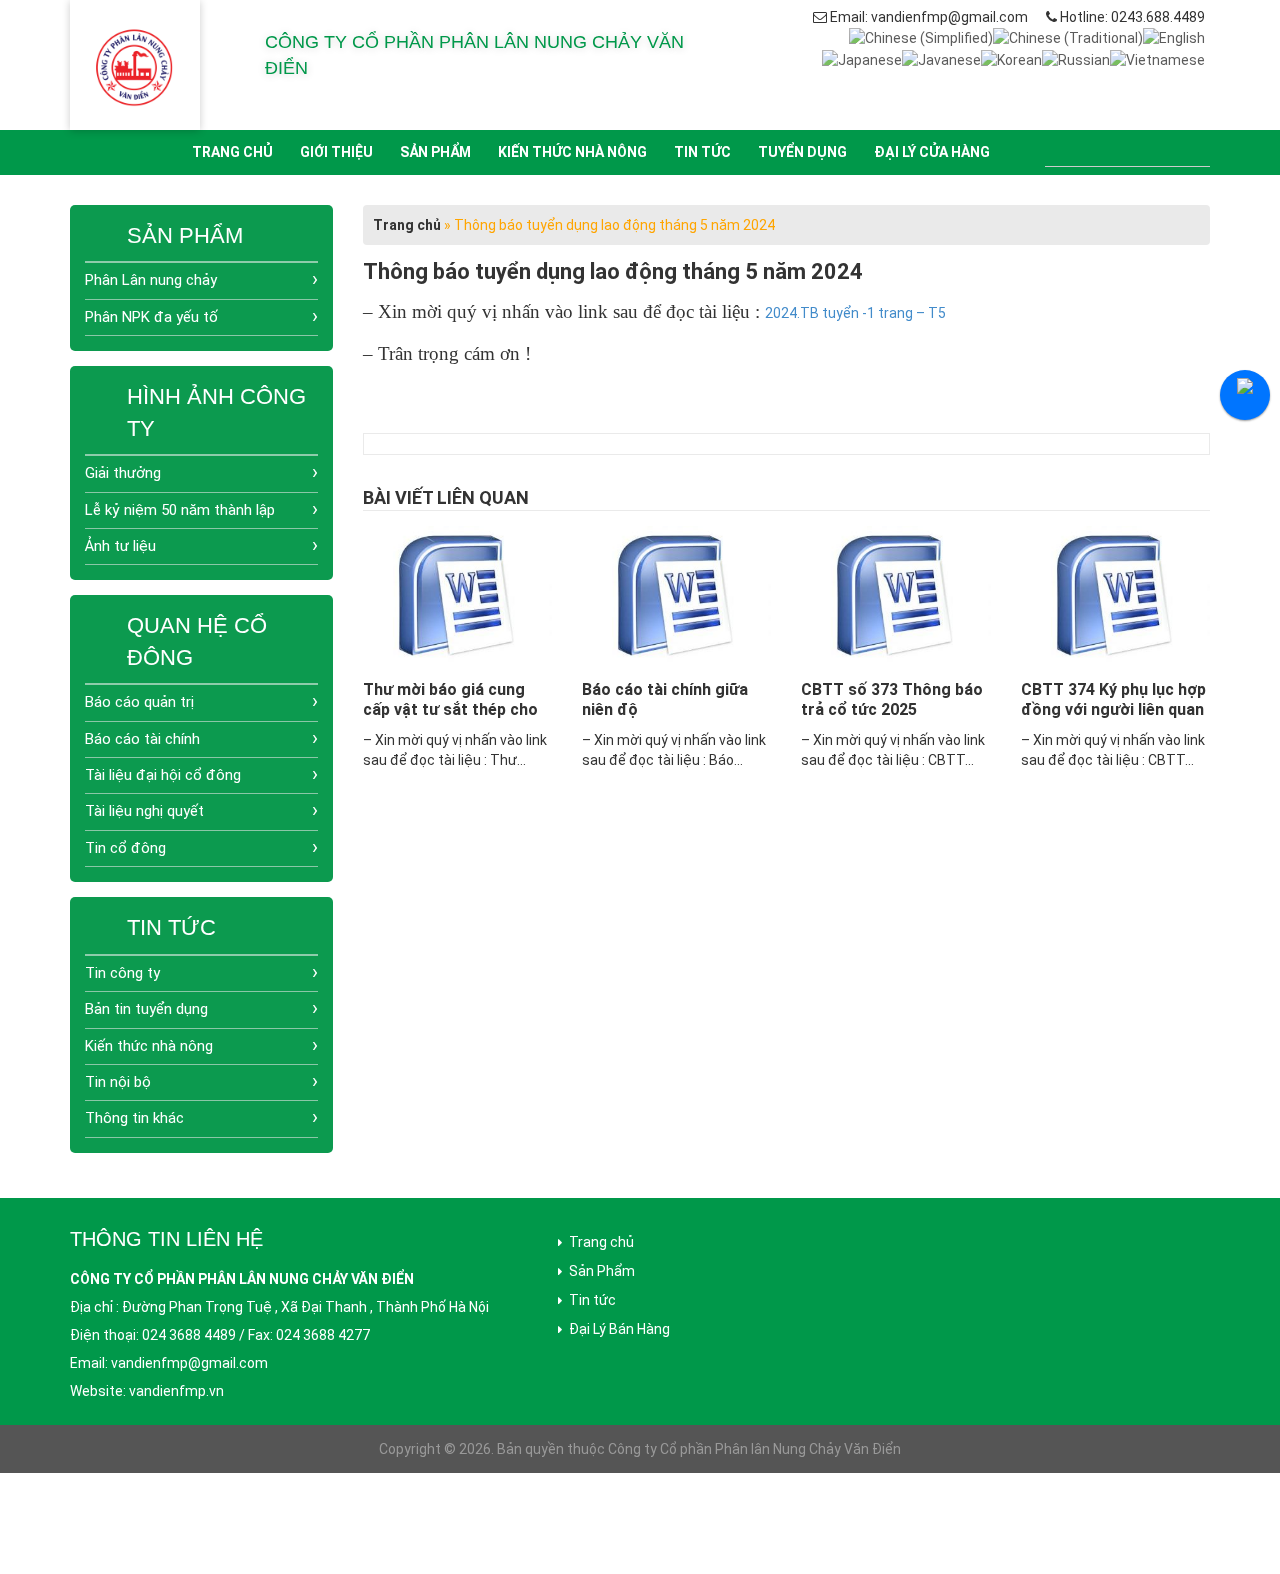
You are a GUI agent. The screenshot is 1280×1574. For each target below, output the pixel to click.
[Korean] (1011, 58)
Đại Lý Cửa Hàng (932, 152)
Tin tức (702, 152)
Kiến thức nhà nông (572, 152)
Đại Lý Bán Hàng (619, 1329)
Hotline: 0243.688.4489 (1132, 17)
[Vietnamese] (1157, 58)
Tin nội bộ (118, 1082)
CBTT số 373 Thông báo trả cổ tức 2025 (892, 699)
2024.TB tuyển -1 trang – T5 (855, 313)
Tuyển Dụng (802, 152)
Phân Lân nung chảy (151, 280)
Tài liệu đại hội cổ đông (163, 775)
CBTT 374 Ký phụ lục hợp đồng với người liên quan (1113, 699)
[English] (1174, 37)
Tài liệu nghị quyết (144, 811)
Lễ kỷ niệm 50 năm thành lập (180, 510)
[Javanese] (941, 58)
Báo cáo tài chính (142, 739)
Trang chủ (232, 152)
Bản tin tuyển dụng (146, 1009)
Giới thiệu (336, 152)
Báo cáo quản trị (139, 702)
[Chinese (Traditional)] (1068, 37)
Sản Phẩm (435, 152)
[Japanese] (862, 58)
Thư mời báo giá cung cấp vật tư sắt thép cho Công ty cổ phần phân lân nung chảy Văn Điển (457, 719)
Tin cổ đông (125, 848)
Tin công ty (122, 973)
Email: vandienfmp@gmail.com (929, 17)
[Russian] (1076, 58)
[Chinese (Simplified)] (921, 37)
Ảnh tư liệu (120, 546)
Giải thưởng (123, 473)
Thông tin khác (134, 1118)
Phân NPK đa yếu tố (151, 317)
